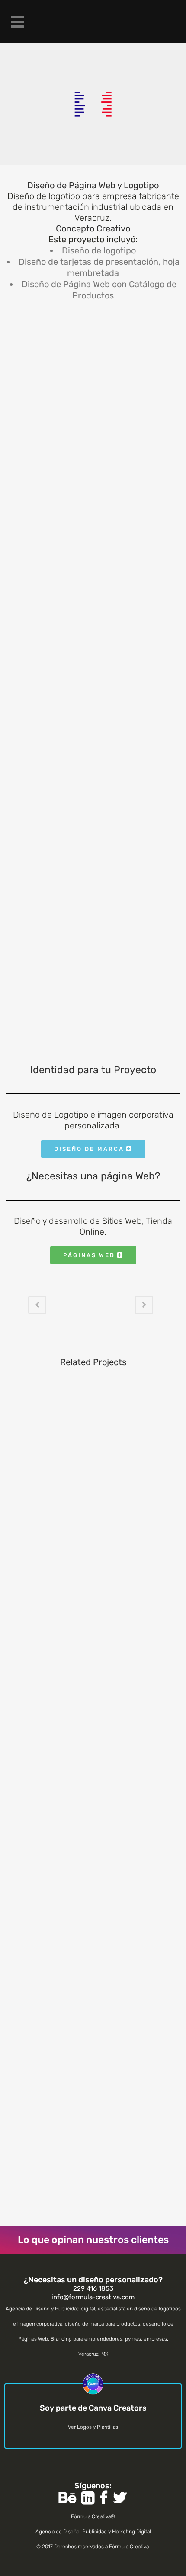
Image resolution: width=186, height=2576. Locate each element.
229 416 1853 (93, 2288)
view (93, 1457)
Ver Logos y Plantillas (93, 2427)
